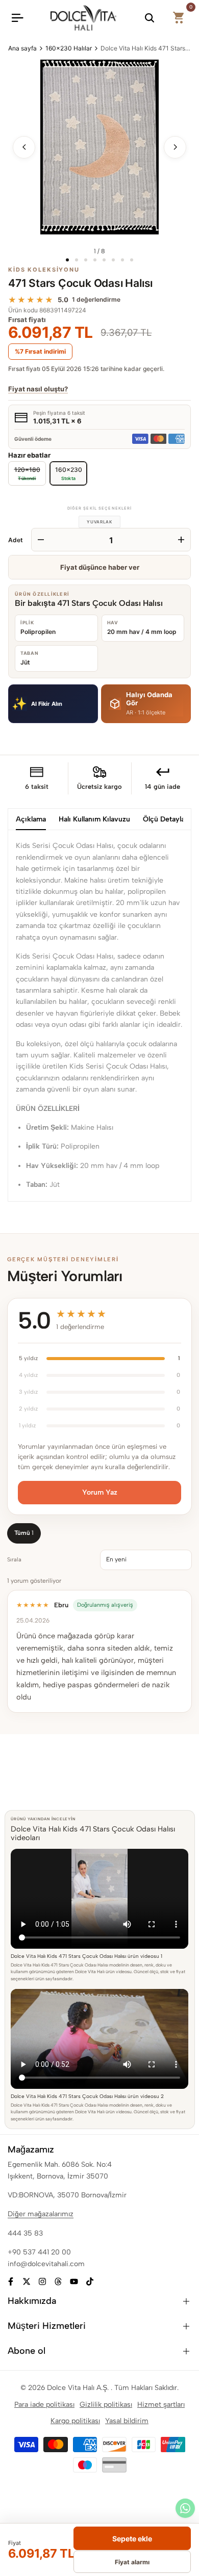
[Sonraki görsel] (175, 147)
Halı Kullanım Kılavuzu (94, 819)
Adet (16, 540)
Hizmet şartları (161, 2405)
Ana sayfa (22, 48)
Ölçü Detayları (166, 819)
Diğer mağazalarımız (41, 2214)
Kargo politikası (75, 2421)
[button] (53, 703)
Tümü (24, 1533)
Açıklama (31, 819)
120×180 (27, 471)
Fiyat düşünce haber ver (100, 567)
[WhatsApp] (185, 2508)
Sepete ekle (132, 2539)
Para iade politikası (44, 2405)
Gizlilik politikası (106, 2405)
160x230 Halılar (69, 48)
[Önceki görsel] (24, 147)
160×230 (69, 473)
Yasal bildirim (127, 2421)
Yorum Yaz (100, 1492)
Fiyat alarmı (132, 2562)
